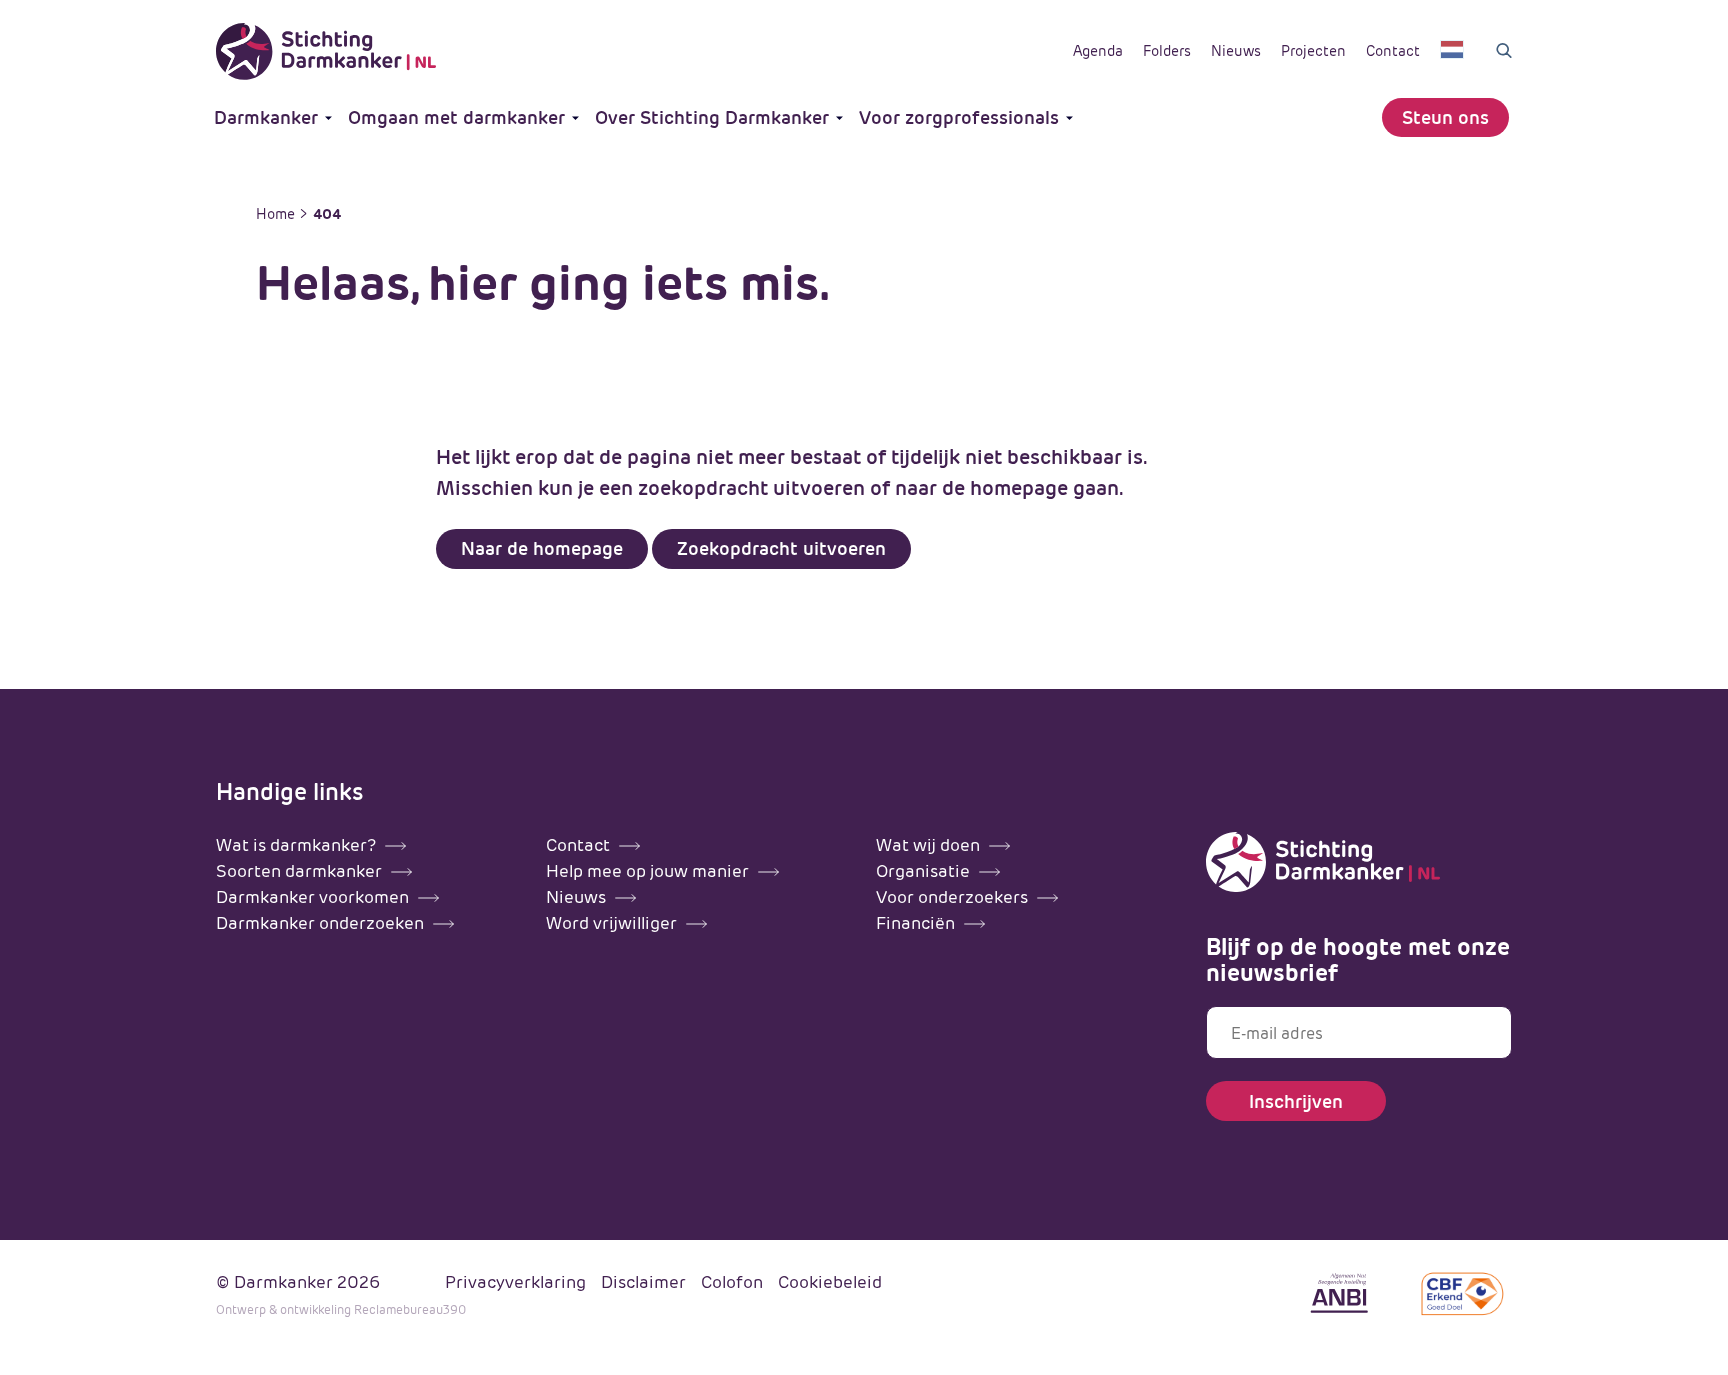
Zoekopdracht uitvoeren (781, 548)
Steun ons (1445, 117)
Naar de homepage (542, 548)
